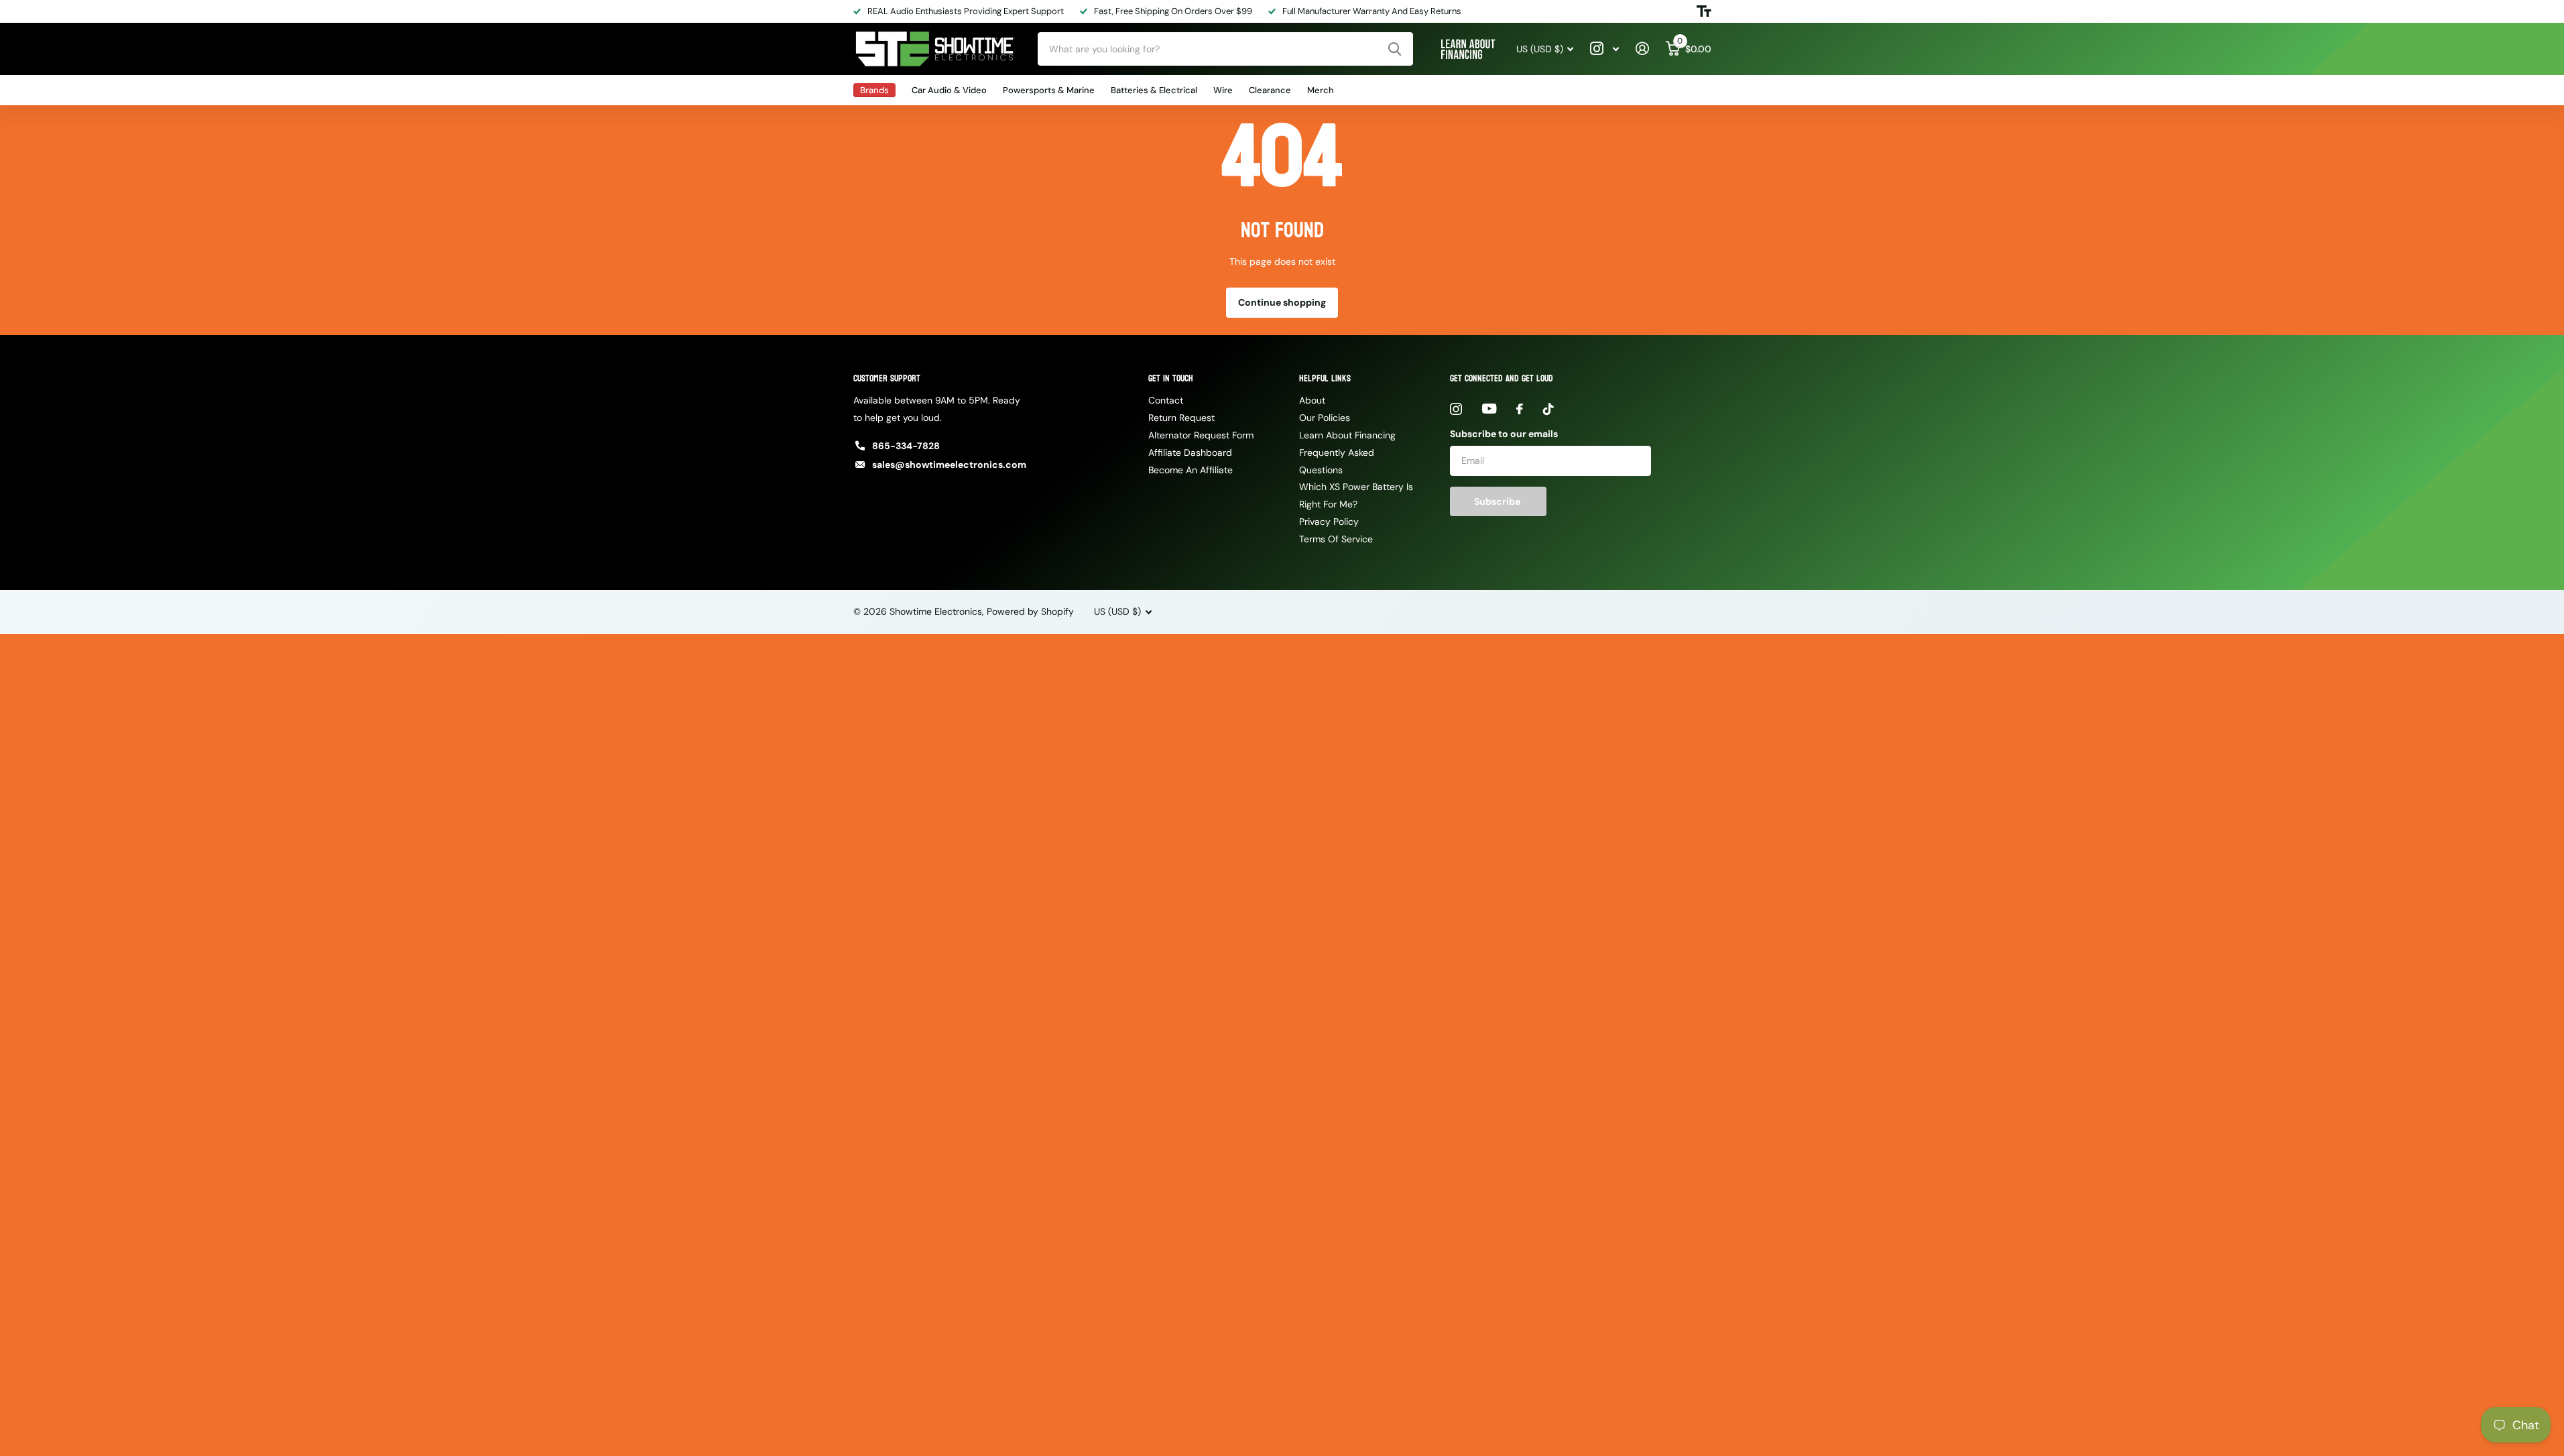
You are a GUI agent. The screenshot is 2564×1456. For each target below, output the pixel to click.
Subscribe (1498, 501)
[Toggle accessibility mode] (1704, 11)
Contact (1166, 400)
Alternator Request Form (1201, 435)
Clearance (1270, 90)
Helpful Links (1325, 378)
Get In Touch (1171, 378)
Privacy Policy (1329, 522)
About (1312, 400)
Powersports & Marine (1049, 90)
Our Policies (1325, 418)
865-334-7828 (906, 446)
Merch (1321, 90)
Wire (1223, 90)
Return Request (1181, 418)
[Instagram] (1456, 409)
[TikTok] (1548, 409)
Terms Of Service (1336, 539)
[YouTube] (1489, 409)
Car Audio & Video (949, 90)
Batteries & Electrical (1154, 90)
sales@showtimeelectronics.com (949, 465)
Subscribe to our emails (1504, 434)
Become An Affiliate (1191, 470)
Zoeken (1395, 49)
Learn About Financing (1347, 435)
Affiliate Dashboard (1190, 452)
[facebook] (1520, 409)
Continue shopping (1282, 302)
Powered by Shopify (1030, 611)
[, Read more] (1605, 49)
